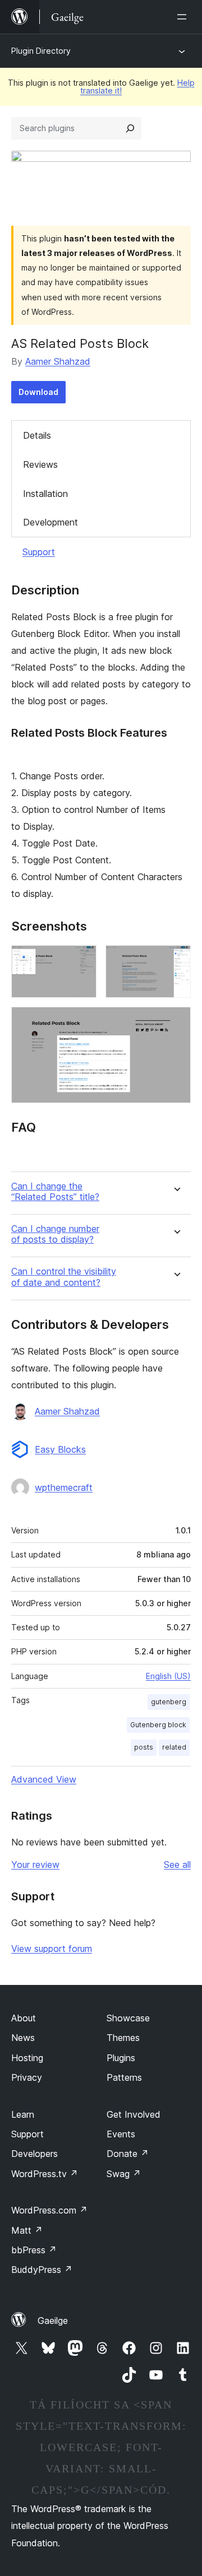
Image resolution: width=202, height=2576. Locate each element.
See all (177, 1864)
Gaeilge (53, 2321)
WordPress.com (49, 2210)
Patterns (124, 2077)
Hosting (27, 2058)
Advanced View (44, 1779)
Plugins (121, 2058)
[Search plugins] (130, 128)
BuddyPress (42, 2270)
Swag (124, 2174)
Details (37, 435)
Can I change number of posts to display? (55, 1234)
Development (50, 522)
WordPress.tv (45, 2174)
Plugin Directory (41, 51)
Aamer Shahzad (58, 361)
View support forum (52, 1949)
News (23, 2038)
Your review (35, 1864)
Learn (23, 2114)
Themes (123, 2038)
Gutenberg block (158, 1725)
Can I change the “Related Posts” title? (55, 1192)
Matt (27, 2230)
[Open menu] (184, 17)
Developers (35, 2154)
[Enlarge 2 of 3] (176, 960)
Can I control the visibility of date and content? (64, 1277)
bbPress (34, 2250)
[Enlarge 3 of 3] (176, 1022)
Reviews (40, 464)
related (174, 1747)
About (24, 2018)
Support (39, 552)
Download (38, 392)
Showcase (128, 2018)
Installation (45, 494)
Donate (128, 2154)
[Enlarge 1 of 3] (81, 960)
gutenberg (169, 1702)
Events (121, 2134)
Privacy (27, 2077)
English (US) (168, 1676)
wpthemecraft (64, 1487)
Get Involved (134, 2114)
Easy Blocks (60, 1449)
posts (144, 1747)
